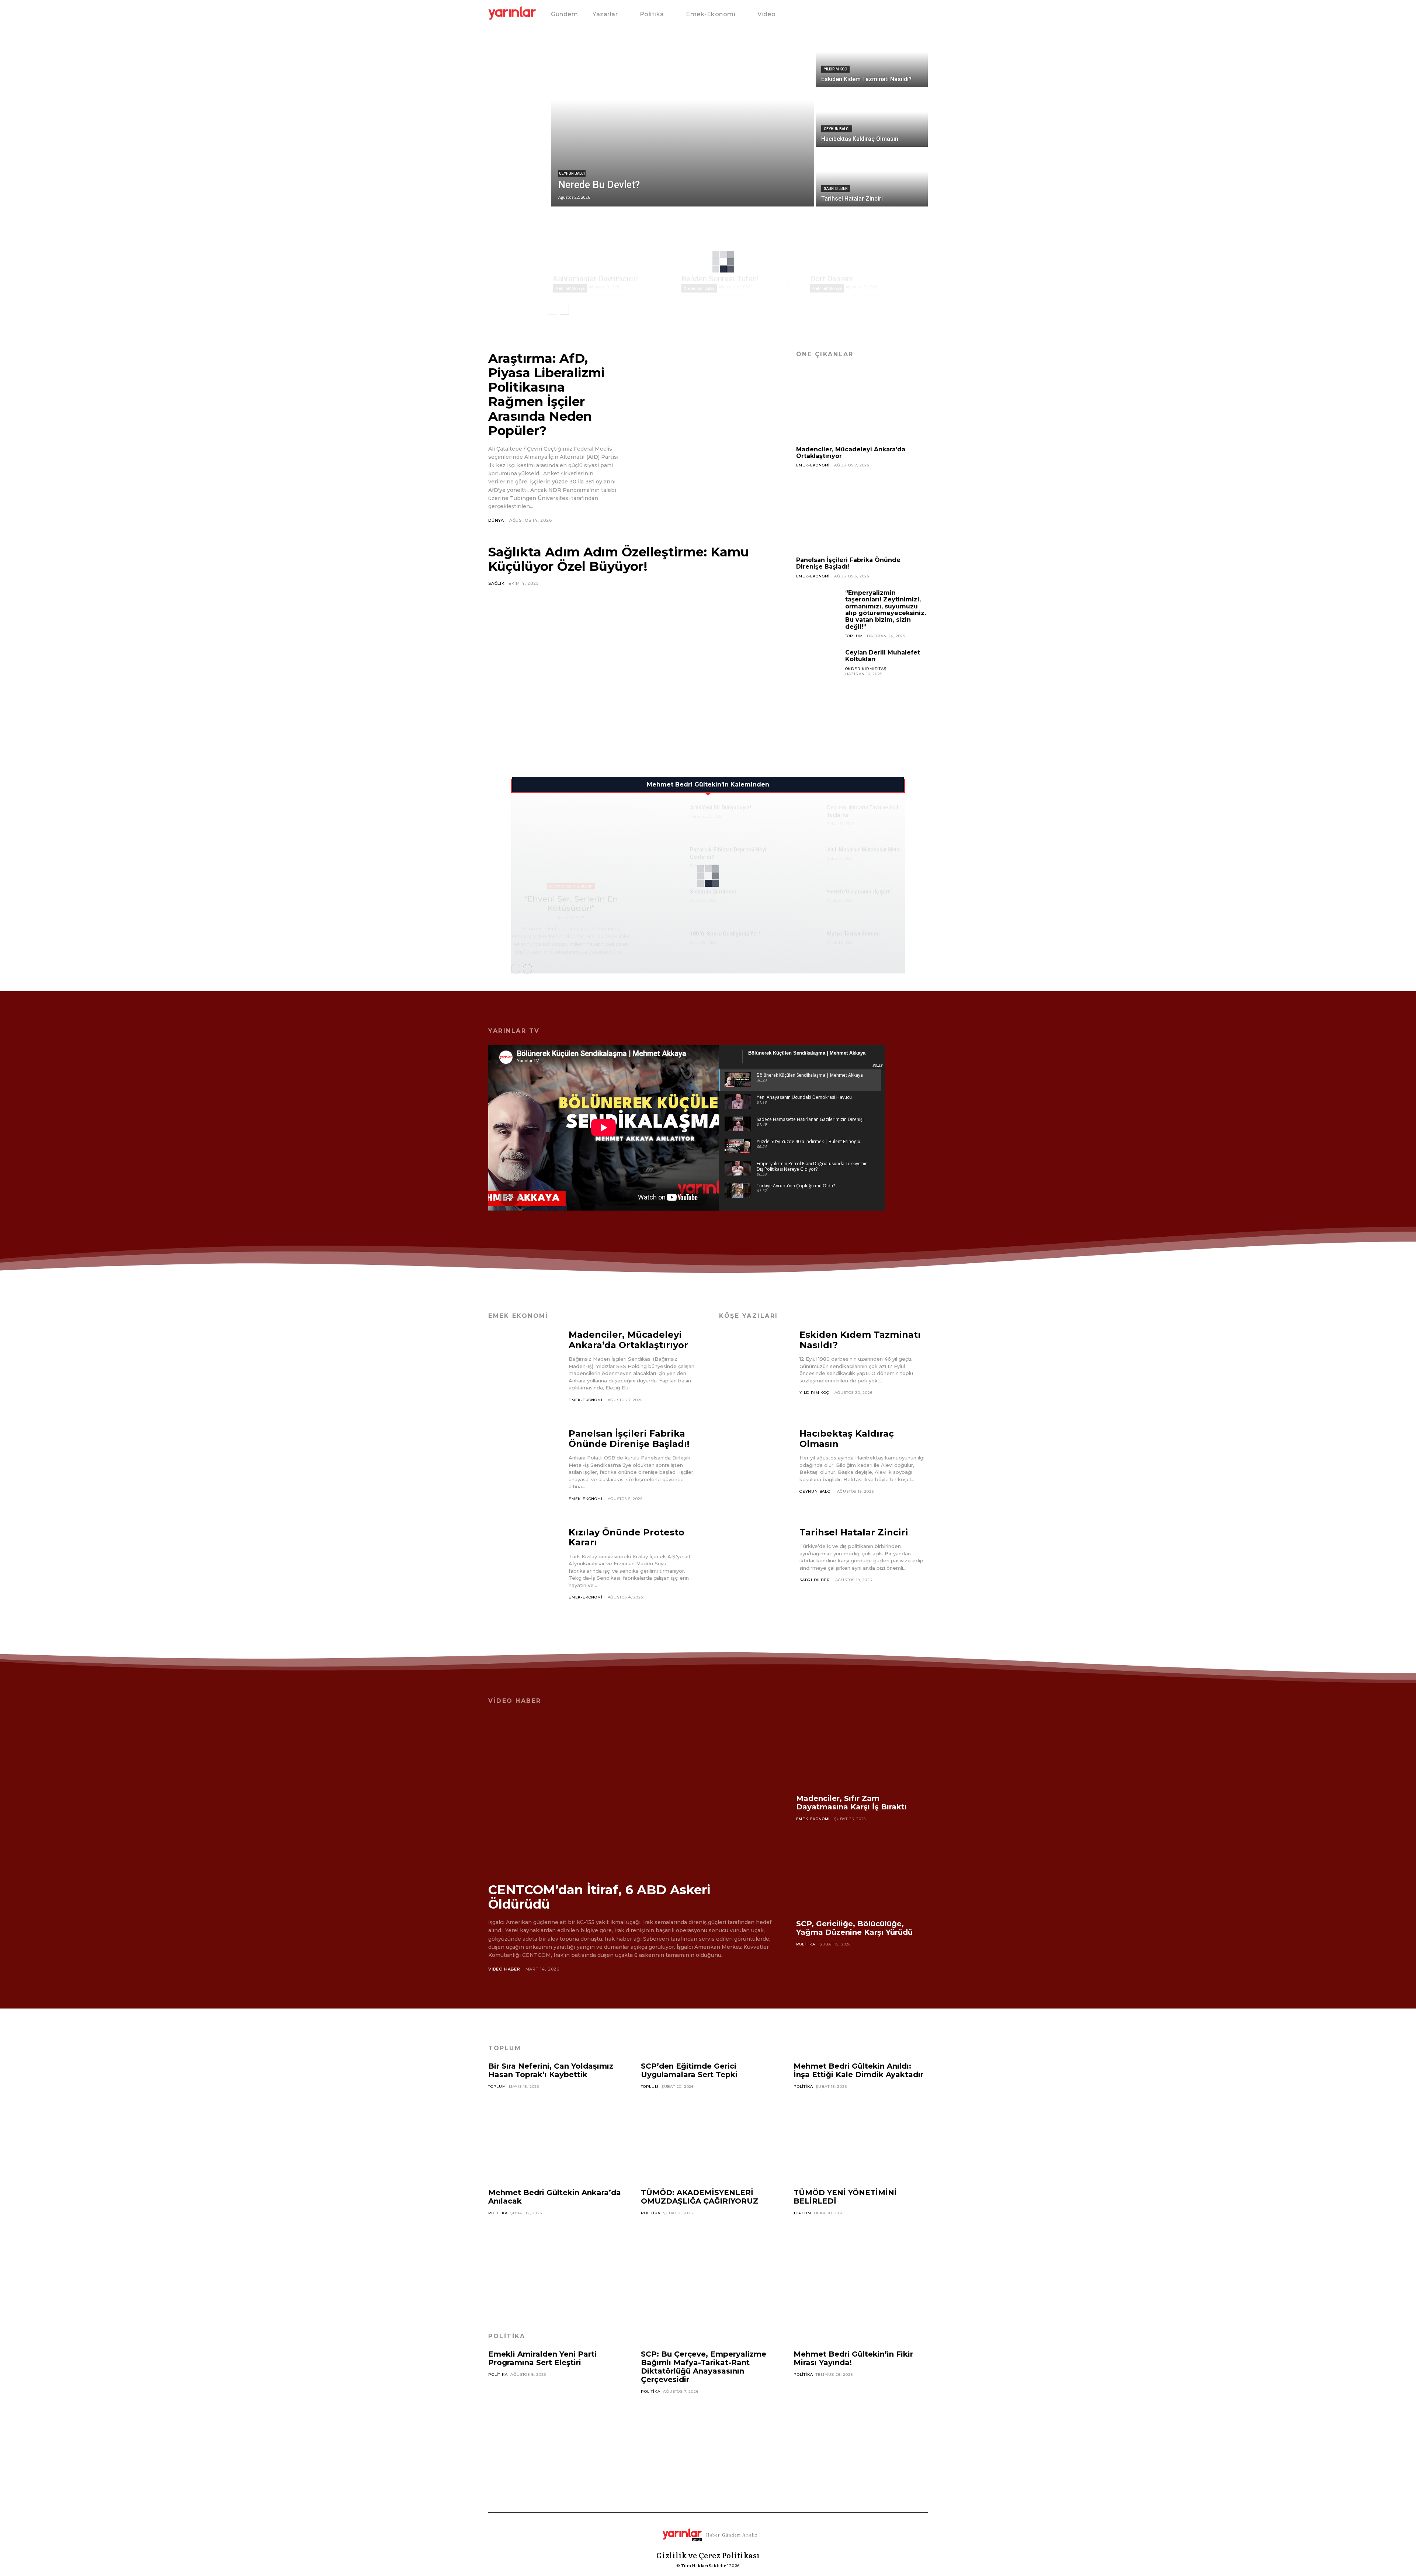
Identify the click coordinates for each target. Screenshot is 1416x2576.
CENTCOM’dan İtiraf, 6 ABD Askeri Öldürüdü (599, 1897)
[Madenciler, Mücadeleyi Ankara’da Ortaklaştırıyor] (862, 404)
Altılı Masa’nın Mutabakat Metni (864, 850)
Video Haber (504, 1969)
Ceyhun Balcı (572, 173)
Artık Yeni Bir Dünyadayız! (721, 808)
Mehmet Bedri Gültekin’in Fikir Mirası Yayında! (853, 2358)
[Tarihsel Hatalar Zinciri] (872, 177)
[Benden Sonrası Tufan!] (739, 241)
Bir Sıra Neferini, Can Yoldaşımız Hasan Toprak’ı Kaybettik (551, 2070)
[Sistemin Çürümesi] (666, 900)
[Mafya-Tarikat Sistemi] (803, 942)
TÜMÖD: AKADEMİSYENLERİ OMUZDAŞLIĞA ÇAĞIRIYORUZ (700, 2197)
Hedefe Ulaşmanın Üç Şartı (859, 892)
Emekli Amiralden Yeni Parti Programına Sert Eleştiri (542, 2358)
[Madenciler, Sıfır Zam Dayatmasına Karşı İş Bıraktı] (862, 1751)
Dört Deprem (832, 279)
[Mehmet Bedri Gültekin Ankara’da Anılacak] (555, 2260)
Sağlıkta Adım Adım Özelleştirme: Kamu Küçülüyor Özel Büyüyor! (619, 559)
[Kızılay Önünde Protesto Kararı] (525, 1569)
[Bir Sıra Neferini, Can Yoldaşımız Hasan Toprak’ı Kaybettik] (555, 2133)
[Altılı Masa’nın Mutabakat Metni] (803, 858)
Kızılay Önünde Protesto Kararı (627, 1537)
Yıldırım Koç (835, 69)
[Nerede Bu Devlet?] (683, 118)
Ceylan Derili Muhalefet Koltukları (883, 656)
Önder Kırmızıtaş (699, 288)
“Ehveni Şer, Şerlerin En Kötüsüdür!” (571, 903)
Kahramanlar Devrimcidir (596, 279)
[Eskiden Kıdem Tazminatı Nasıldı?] (872, 58)
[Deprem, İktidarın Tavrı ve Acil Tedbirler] (803, 816)
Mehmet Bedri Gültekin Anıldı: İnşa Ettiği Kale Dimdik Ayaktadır (858, 2070)
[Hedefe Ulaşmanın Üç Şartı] (803, 900)
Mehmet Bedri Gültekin (571, 886)
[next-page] (564, 310)
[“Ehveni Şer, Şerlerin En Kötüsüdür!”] (571, 847)
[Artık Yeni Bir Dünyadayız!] (666, 816)
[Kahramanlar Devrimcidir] (610, 241)
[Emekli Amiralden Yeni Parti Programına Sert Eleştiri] (555, 2421)
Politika (806, 1944)
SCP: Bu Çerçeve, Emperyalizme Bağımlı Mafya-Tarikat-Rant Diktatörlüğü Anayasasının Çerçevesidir (704, 2367)
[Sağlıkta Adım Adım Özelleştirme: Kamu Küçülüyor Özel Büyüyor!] (631, 668)
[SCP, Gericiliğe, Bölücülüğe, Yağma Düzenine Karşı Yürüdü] (862, 1876)
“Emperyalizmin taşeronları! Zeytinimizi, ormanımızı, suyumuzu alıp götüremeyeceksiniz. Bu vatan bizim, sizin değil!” (886, 610)
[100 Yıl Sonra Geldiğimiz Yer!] (666, 942)
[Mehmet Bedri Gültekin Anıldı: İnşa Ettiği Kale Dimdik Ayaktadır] (861, 2133)
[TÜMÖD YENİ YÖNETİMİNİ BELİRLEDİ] (861, 2260)
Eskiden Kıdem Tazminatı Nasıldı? (860, 1340)
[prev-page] (553, 310)
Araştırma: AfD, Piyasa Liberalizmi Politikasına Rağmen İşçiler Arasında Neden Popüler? (546, 394)
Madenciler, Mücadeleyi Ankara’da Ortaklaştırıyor (851, 453)
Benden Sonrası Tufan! (720, 279)
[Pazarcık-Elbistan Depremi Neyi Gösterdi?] (666, 858)
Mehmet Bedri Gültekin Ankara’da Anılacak (555, 2197)
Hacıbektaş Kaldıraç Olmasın (847, 1439)
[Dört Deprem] (867, 241)
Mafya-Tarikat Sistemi (853, 934)
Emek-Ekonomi (813, 465)
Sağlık (497, 583)
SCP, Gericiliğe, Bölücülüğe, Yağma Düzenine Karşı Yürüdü (854, 1928)
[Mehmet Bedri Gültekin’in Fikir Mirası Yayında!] (861, 2421)
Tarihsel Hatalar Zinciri (854, 1532)
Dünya (496, 520)
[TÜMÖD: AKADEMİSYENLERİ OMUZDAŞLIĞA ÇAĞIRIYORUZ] (708, 2260)
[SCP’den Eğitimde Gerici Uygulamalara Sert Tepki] (708, 2133)
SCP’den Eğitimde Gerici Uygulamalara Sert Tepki (689, 2070)
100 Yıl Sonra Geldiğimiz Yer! (725, 934)
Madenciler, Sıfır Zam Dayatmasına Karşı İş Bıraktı (851, 1803)
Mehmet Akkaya (570, 288)
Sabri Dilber (836, 189)
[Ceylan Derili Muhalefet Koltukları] (818, 671)
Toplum (854, 636)
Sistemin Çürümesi (713, 892)
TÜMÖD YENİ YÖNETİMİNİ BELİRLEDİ (845, 2197)
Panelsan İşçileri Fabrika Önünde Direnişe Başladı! (848, 563)
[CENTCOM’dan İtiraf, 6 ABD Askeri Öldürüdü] (631, 1793)
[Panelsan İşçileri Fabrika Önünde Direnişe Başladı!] (862, 515)
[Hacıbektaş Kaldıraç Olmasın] (872, 118)
